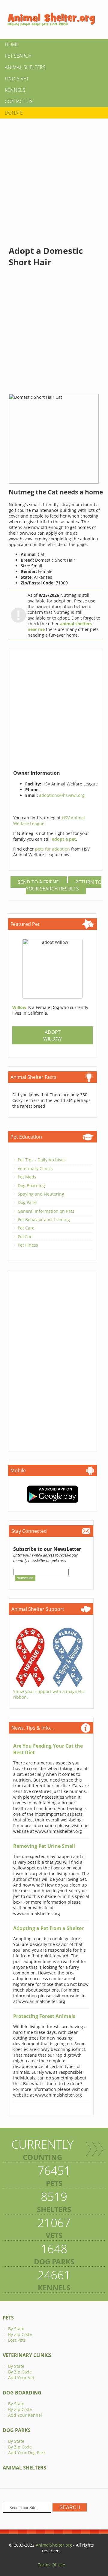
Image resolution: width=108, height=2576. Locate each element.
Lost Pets (17, 2340)
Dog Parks (28, 1202)
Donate (14, 113)
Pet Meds (27, 1177)
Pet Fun (25, 1237)
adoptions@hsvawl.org (62, 795)
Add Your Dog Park (27, 2453)
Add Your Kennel (25, 2415)
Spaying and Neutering (41, 1194)
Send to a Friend (39, 882)
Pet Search (18, 56)
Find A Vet (17, 79)
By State (16, 2329)
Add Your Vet (21, 2378)
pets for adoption (53, 849)
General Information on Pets (46, 1211)
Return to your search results (64, 885)
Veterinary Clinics (35, 1168)
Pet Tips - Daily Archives (42, 1160)
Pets (8, 2318)
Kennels (15, 90)
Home (12, 44)
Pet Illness (28, 1245)
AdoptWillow (52, 1035)
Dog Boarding (31, 1186)
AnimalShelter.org (54, 2545)
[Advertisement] (54, 177)
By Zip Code (20, 2334)
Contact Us (19, 101)
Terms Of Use (51, 2565)
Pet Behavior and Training (44, 1219)
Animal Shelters (25, 67)
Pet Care (26, 1228)
